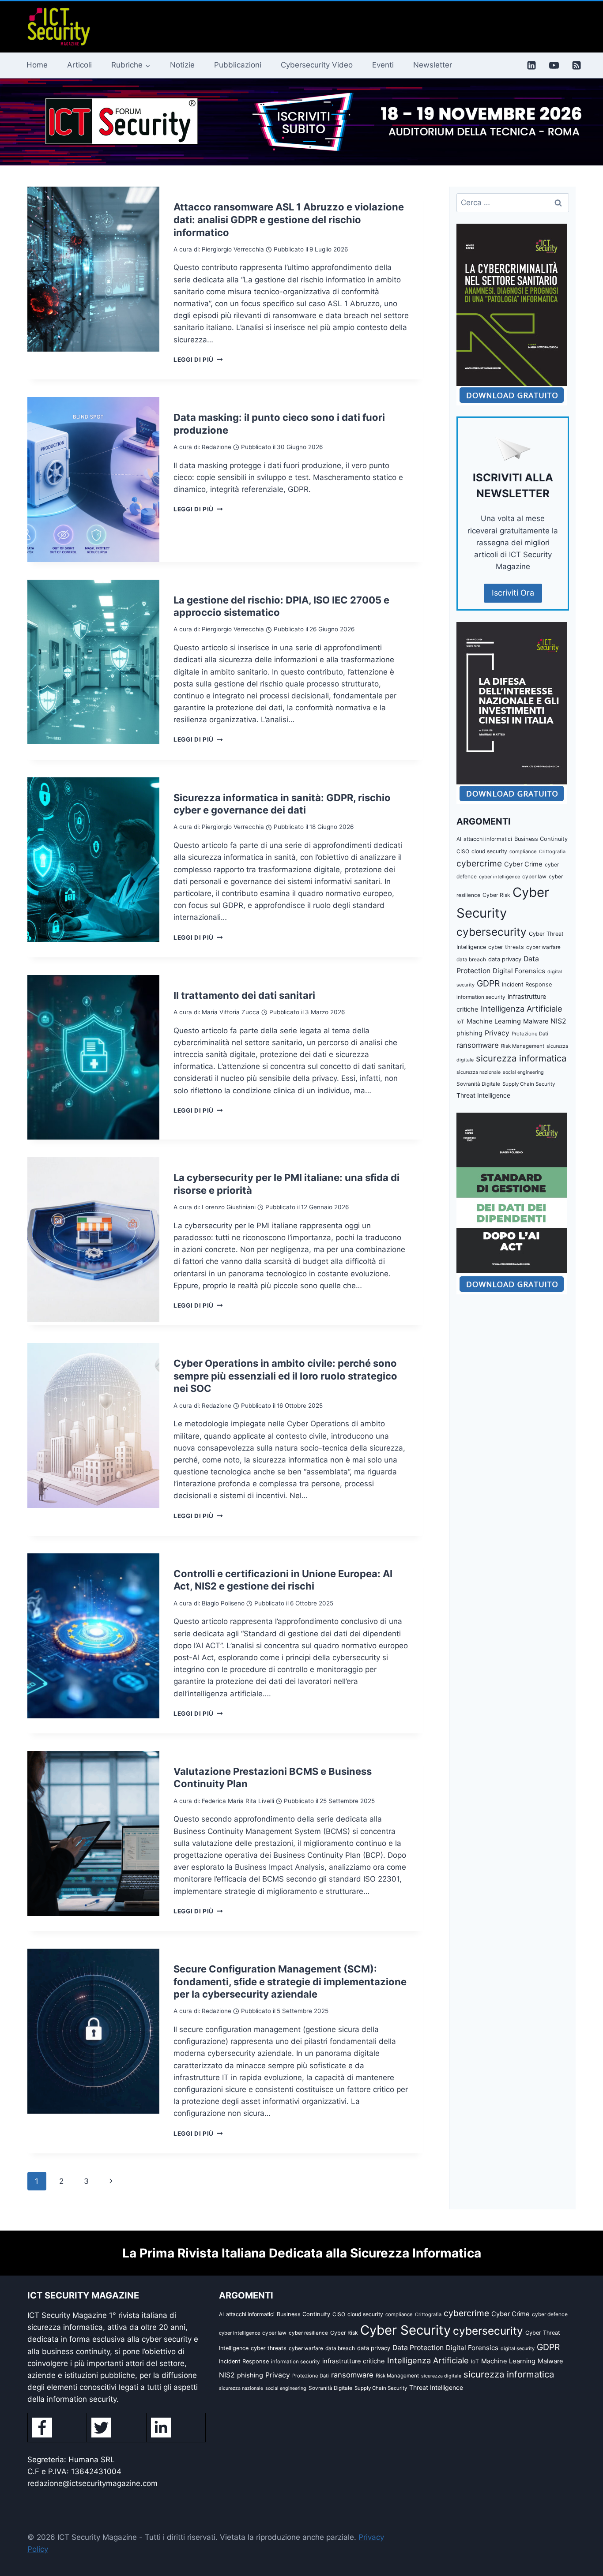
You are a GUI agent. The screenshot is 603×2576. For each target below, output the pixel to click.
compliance (523, 851)
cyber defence (550, 2314)
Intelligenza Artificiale (522, 1009)
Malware (536, 1021)
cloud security (489, 851)
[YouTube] (554, 65)
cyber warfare (543, 947)
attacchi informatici (488, 839)
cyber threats (506, 947)
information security (481, 997)
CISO (463, 851)
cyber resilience (308, 2333)
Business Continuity (541, 839)
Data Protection (418, 2348)
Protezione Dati (530, 1034)
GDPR (488, 983)
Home (37, 65)
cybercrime (479, 863)
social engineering (523, 1072)
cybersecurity (492, 932)
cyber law (534, 877)
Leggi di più (198, 360)
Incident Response (527, 984)
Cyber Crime (523, 864)
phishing (469, 1033)
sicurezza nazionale (479, 1072)
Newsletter (433, 65)
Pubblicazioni (238, 65)
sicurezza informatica (521, 1058)
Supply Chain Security (529, 1084)
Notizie (182, 65)
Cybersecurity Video (317, 65)
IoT (460, 1022)
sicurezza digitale (441, 2376)
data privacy (505, 959)
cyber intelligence (499, 877)
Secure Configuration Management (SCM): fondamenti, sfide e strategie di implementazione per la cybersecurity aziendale (290, 1982)
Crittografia (552, 851)
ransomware (478, 1045)
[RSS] (577, 65)
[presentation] (93, 269)
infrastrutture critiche (354, 2361)
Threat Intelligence (483, 1095)
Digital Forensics (519, 971)
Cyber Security (405, 2330)
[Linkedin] (531, 65)
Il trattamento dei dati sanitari (244, 995)
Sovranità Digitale (478, 1084)
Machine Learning (494, 1021)
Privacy (497, 1033)
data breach (471, 959)
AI (459, 839)
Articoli (79, 65)
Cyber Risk (496, 895)
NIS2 (558, 1021)
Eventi (383, 65)
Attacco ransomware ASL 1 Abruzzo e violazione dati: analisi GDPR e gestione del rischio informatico (289, 219)
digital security (518, 2348)
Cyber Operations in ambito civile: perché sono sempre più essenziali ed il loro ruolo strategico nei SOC (285, 1376)
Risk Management (523, 1046)
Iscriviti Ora (513, 593)
